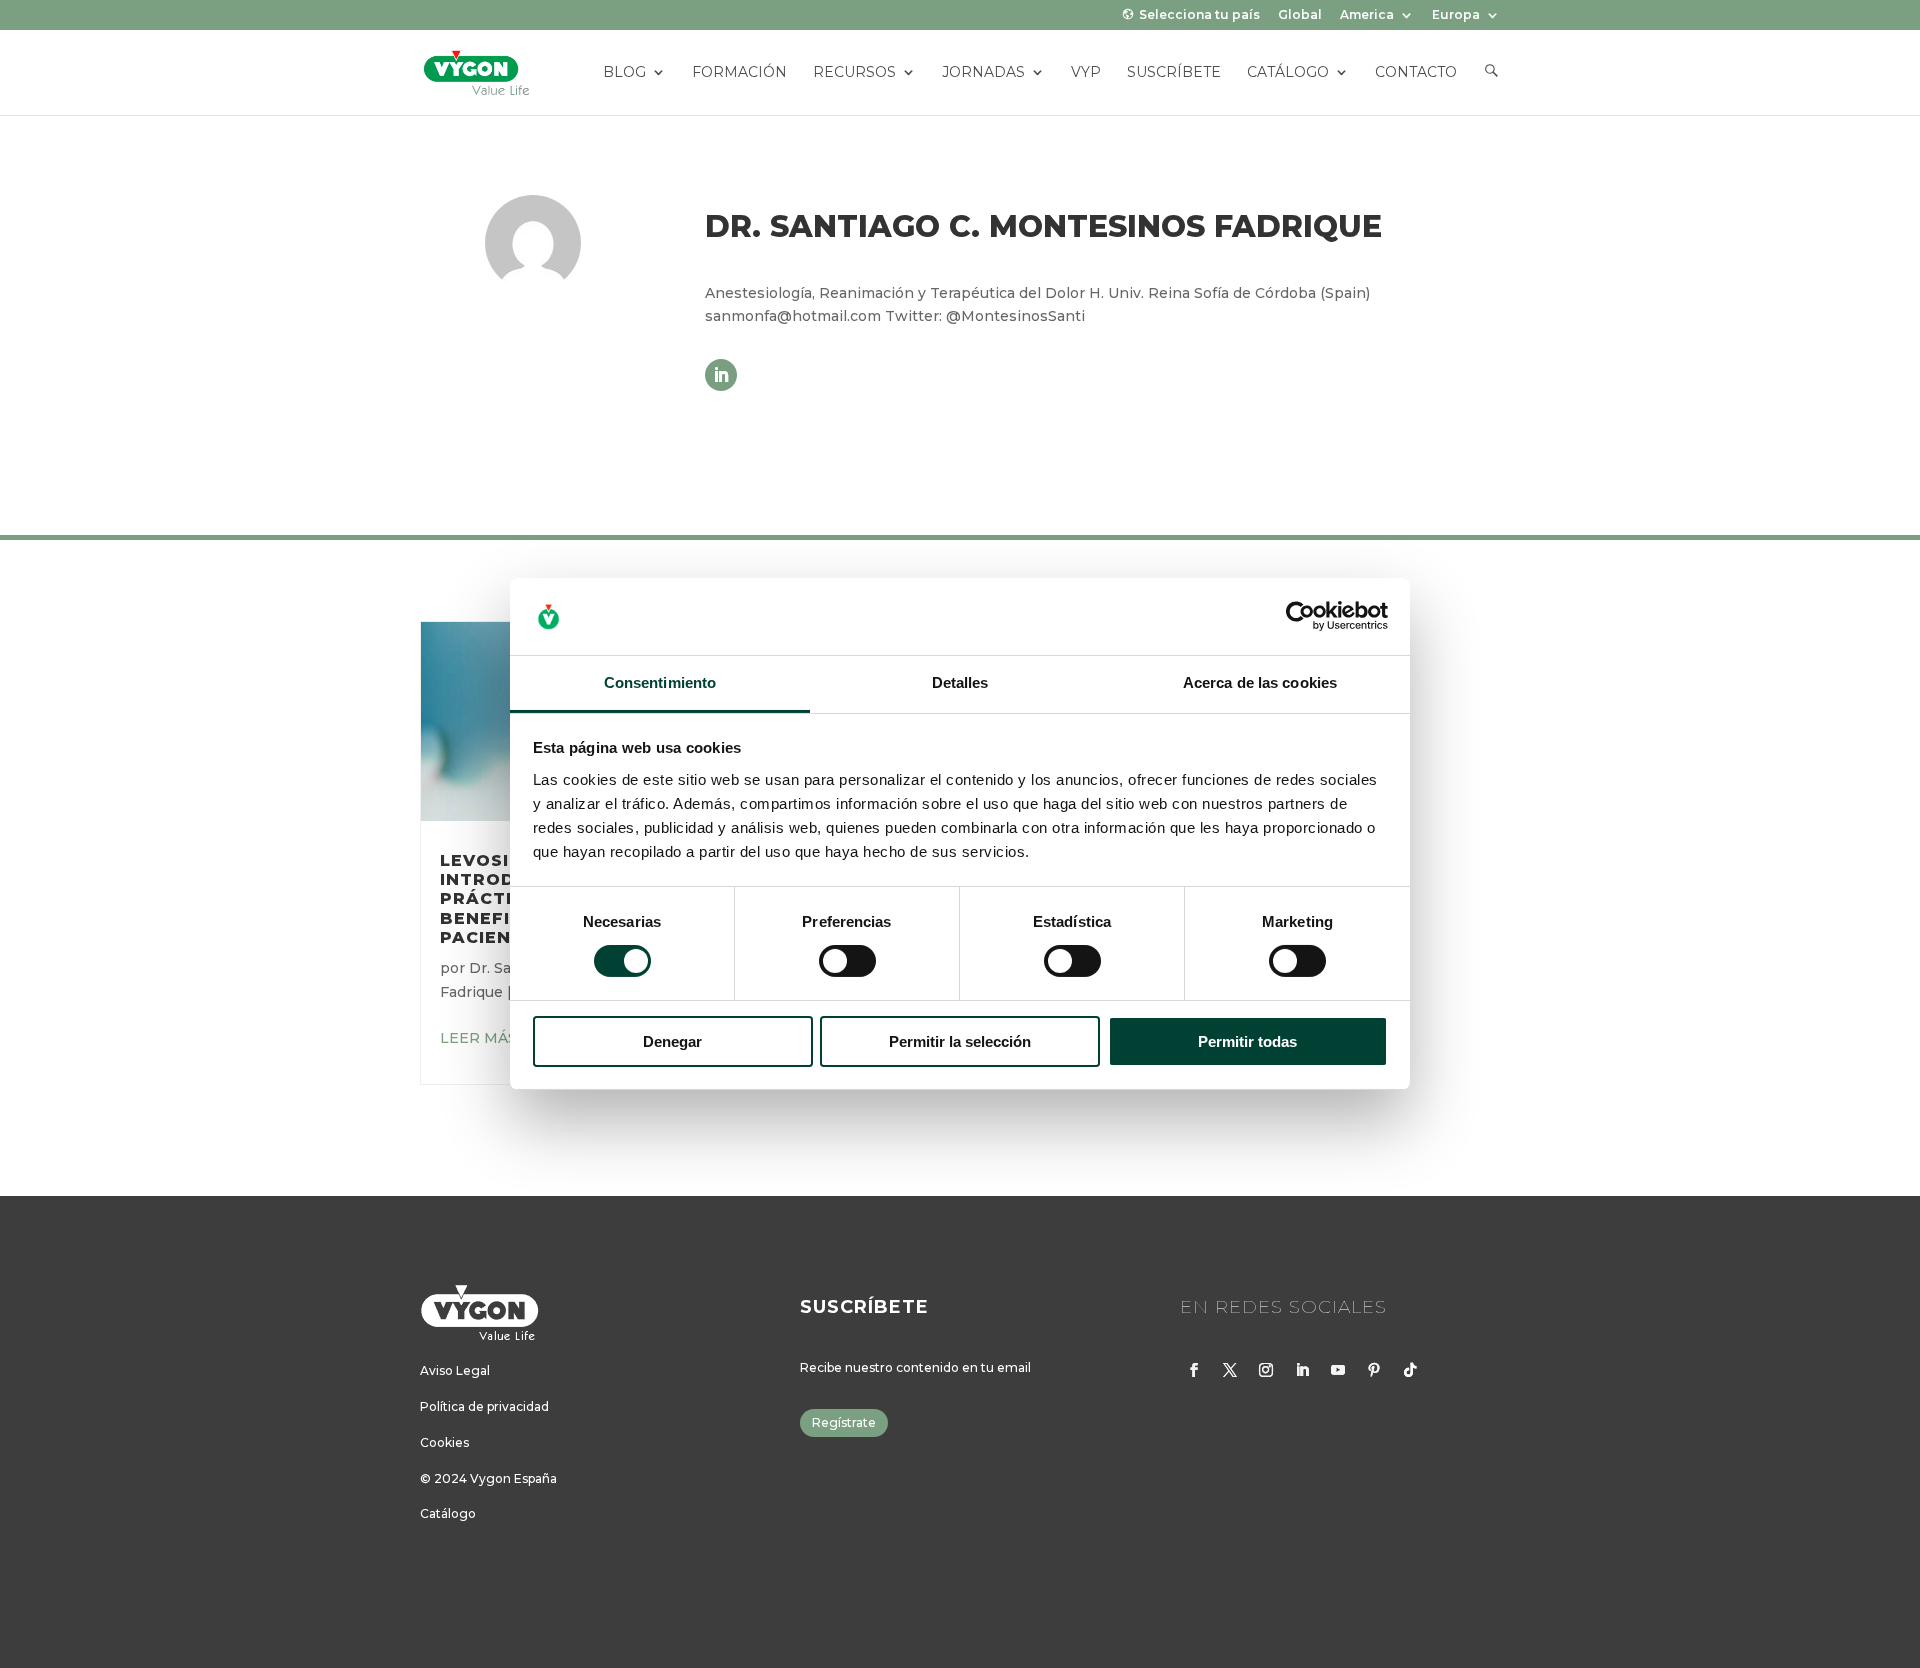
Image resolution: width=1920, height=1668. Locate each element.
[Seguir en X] (1230, 1370)
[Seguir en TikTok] (1410, 1370)
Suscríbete (1174, 73)
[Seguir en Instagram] (1266, 1370)
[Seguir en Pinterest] (1374, 1370)
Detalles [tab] (960, 682)
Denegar (672, 1041)
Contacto (1416, 73)
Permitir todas (1247, 1041)
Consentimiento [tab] (660, 682)
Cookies (444, 1442)
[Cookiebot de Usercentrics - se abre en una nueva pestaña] (1300, 616)
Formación (739, 73)
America (1367, 15)
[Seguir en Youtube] (1338, 1370)
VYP (1086, 73)
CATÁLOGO (1288, 73)
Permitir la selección (960, 1041)
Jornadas (983, 73)
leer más (478, 1038)
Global (1300, 15)
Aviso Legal (455, 1370)
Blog (624, 73)
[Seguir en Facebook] (1194, 1370)
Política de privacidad (484, 1406)
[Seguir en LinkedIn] (721, 375)
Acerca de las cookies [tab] (1260, 682)
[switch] (847, 961)
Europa (1456, 15)
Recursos (854, 73)
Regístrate (844, 1422)
